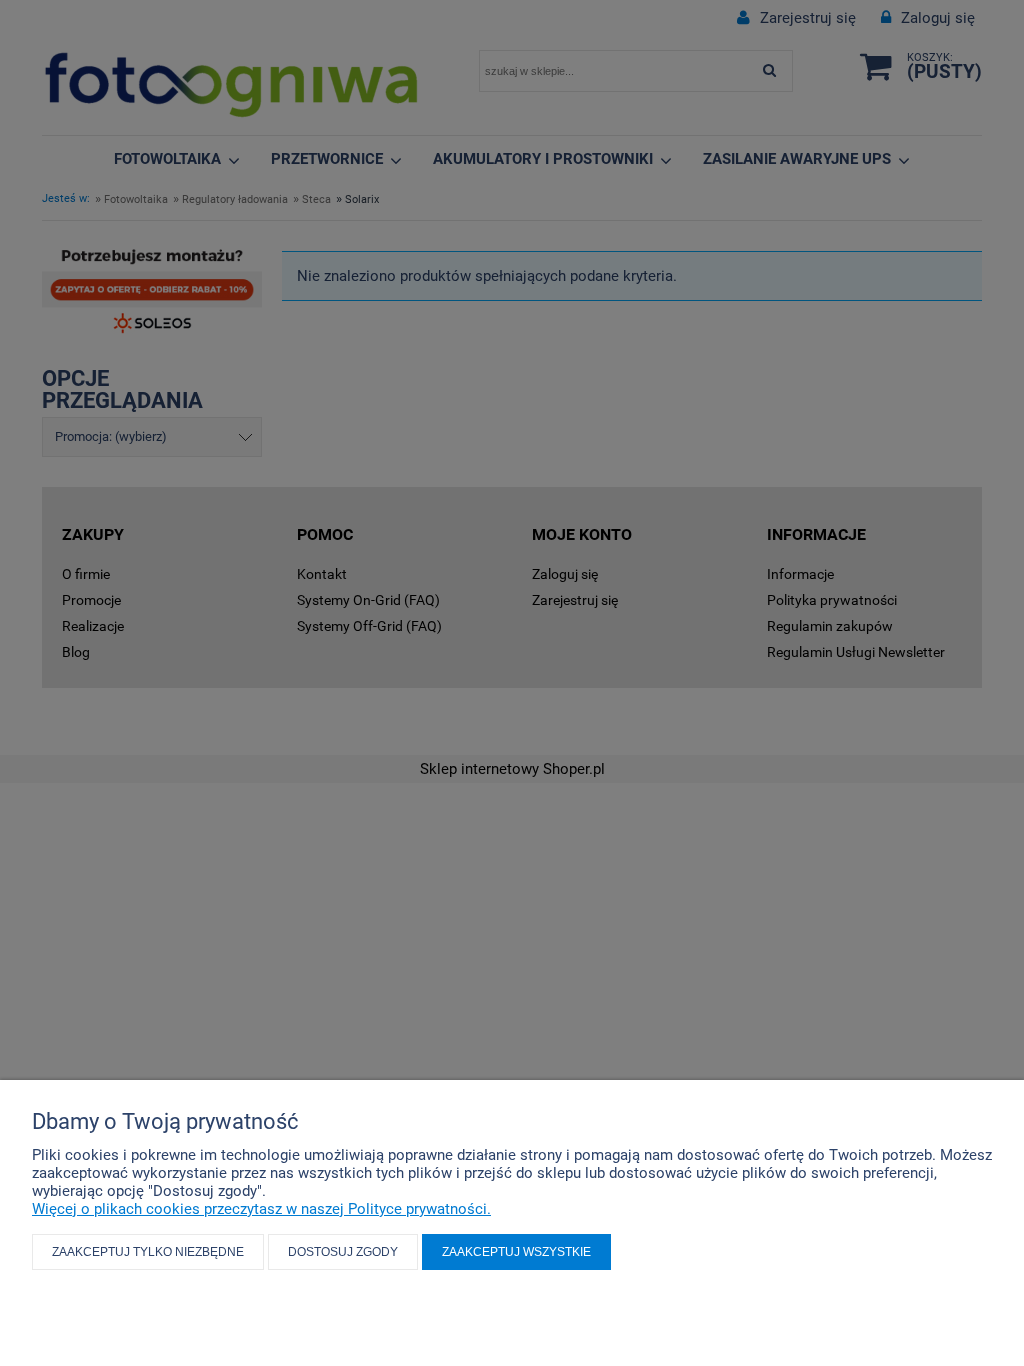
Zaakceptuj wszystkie (516, 1252)
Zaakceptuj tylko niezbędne (148, 1252)
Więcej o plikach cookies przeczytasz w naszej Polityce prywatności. (261, 1209)
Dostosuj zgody (343, 1252)
